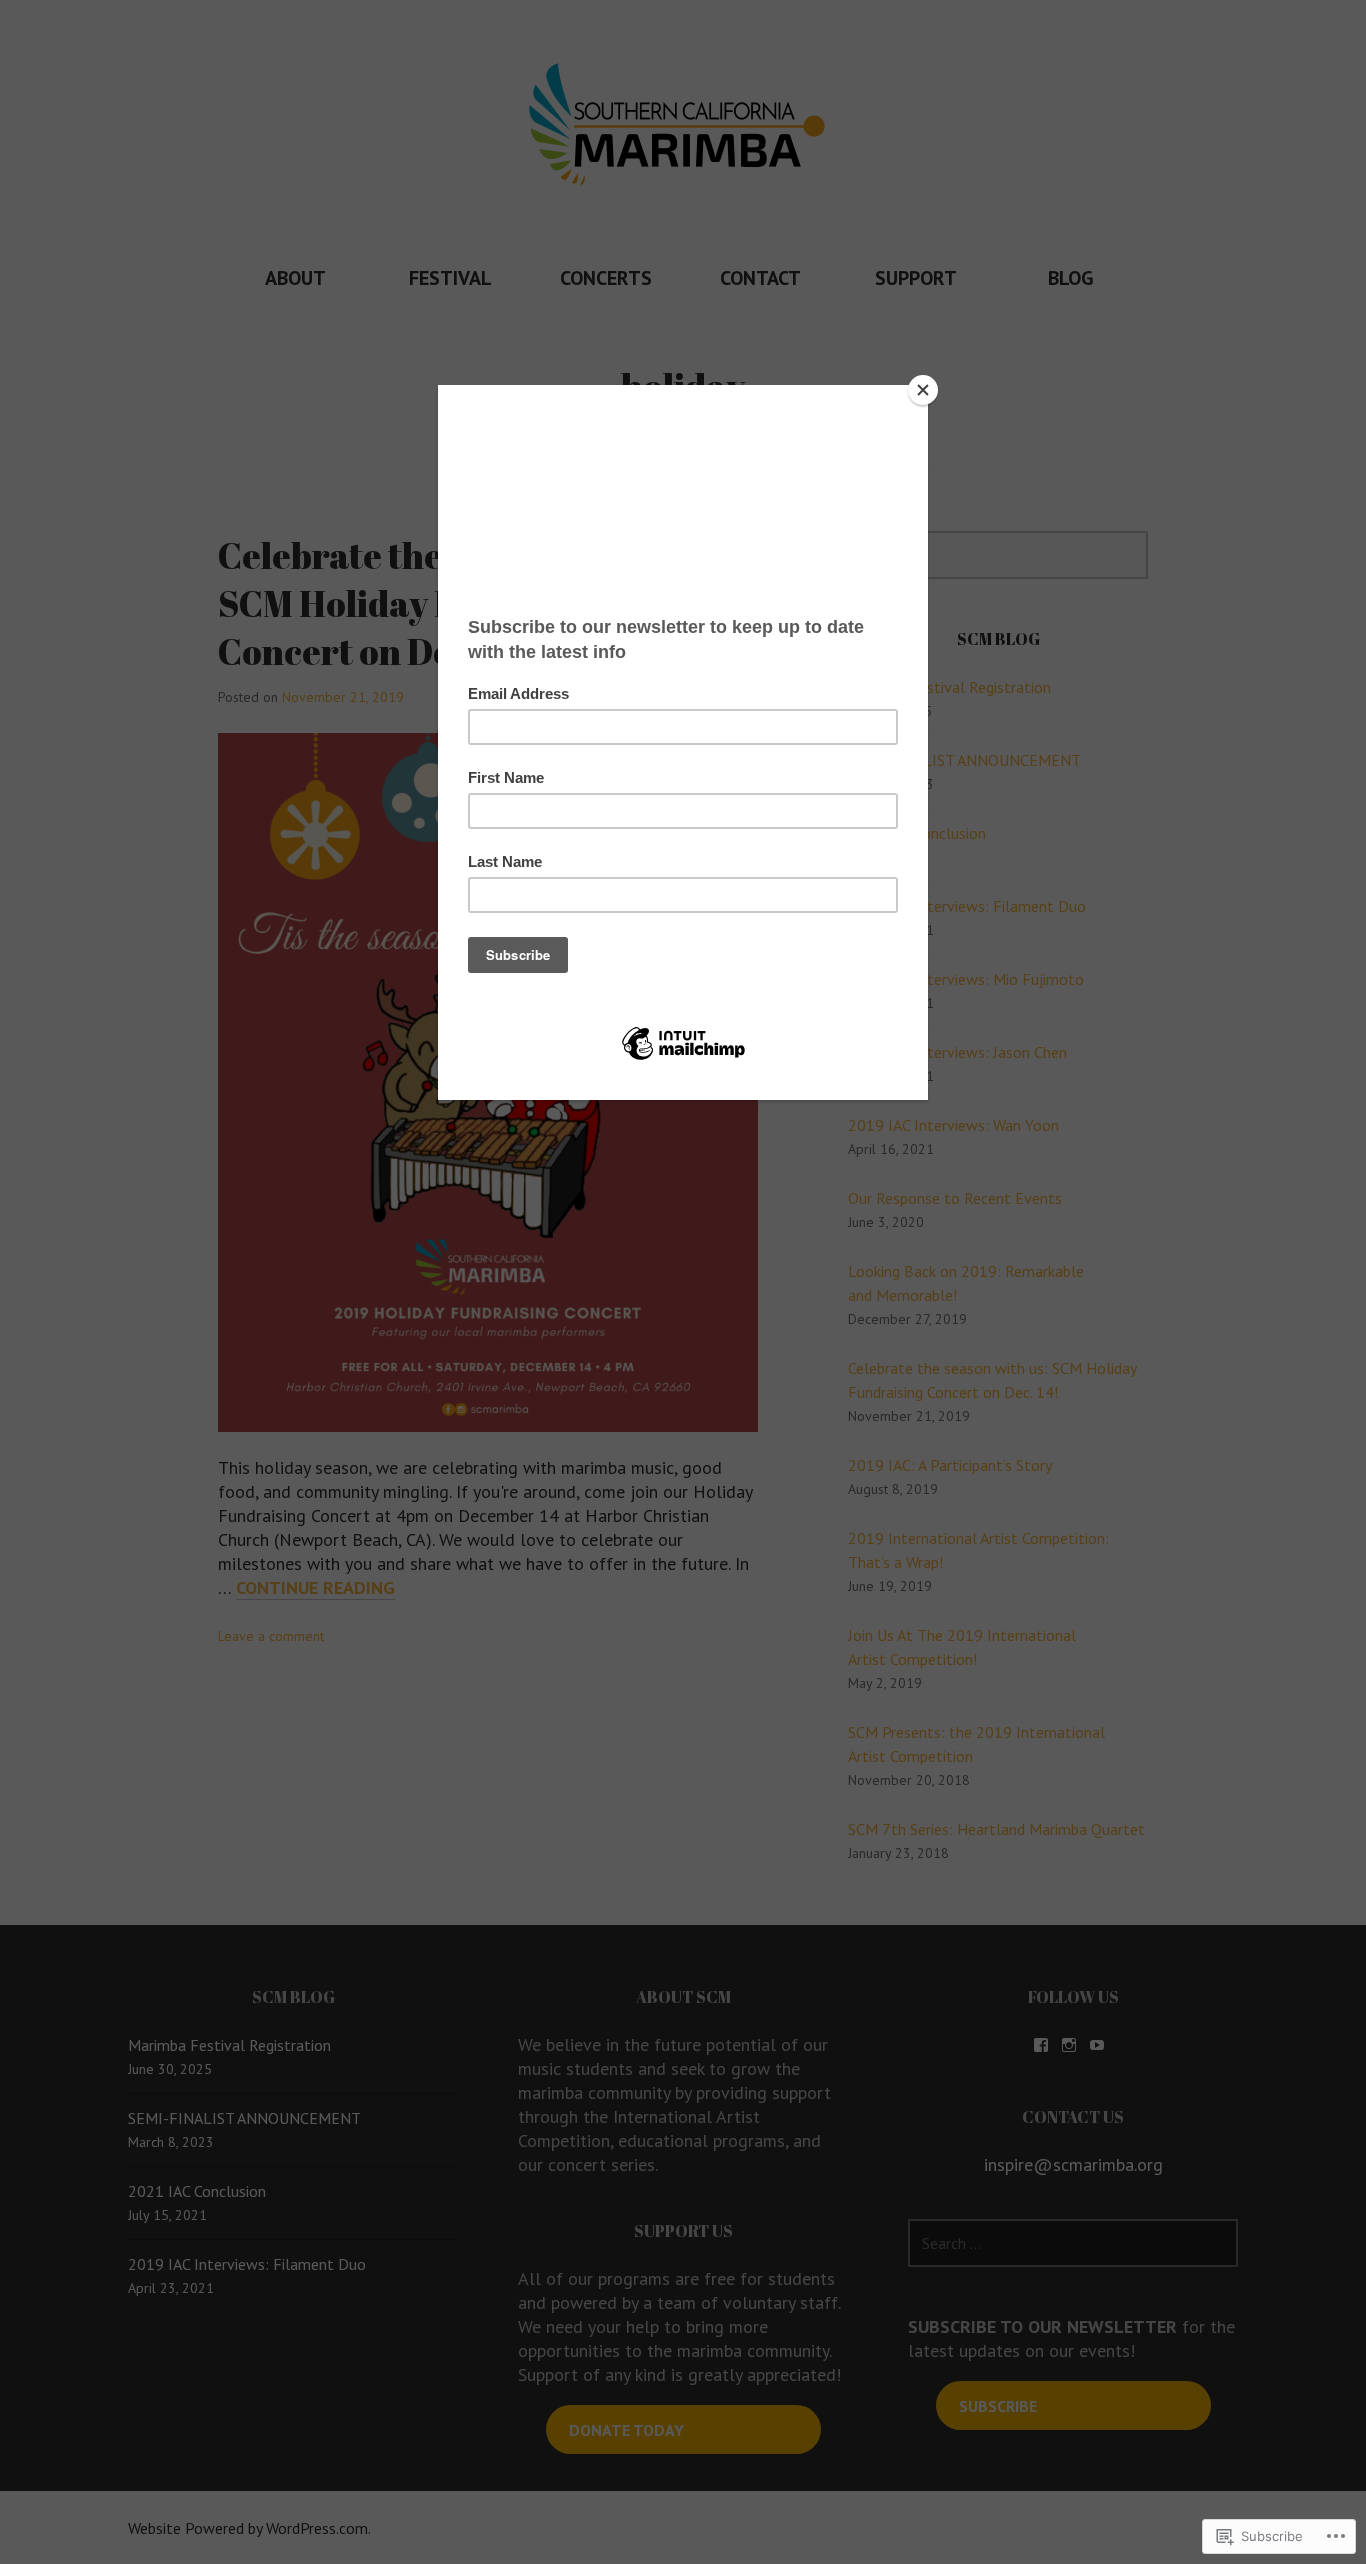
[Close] (923, 390)
